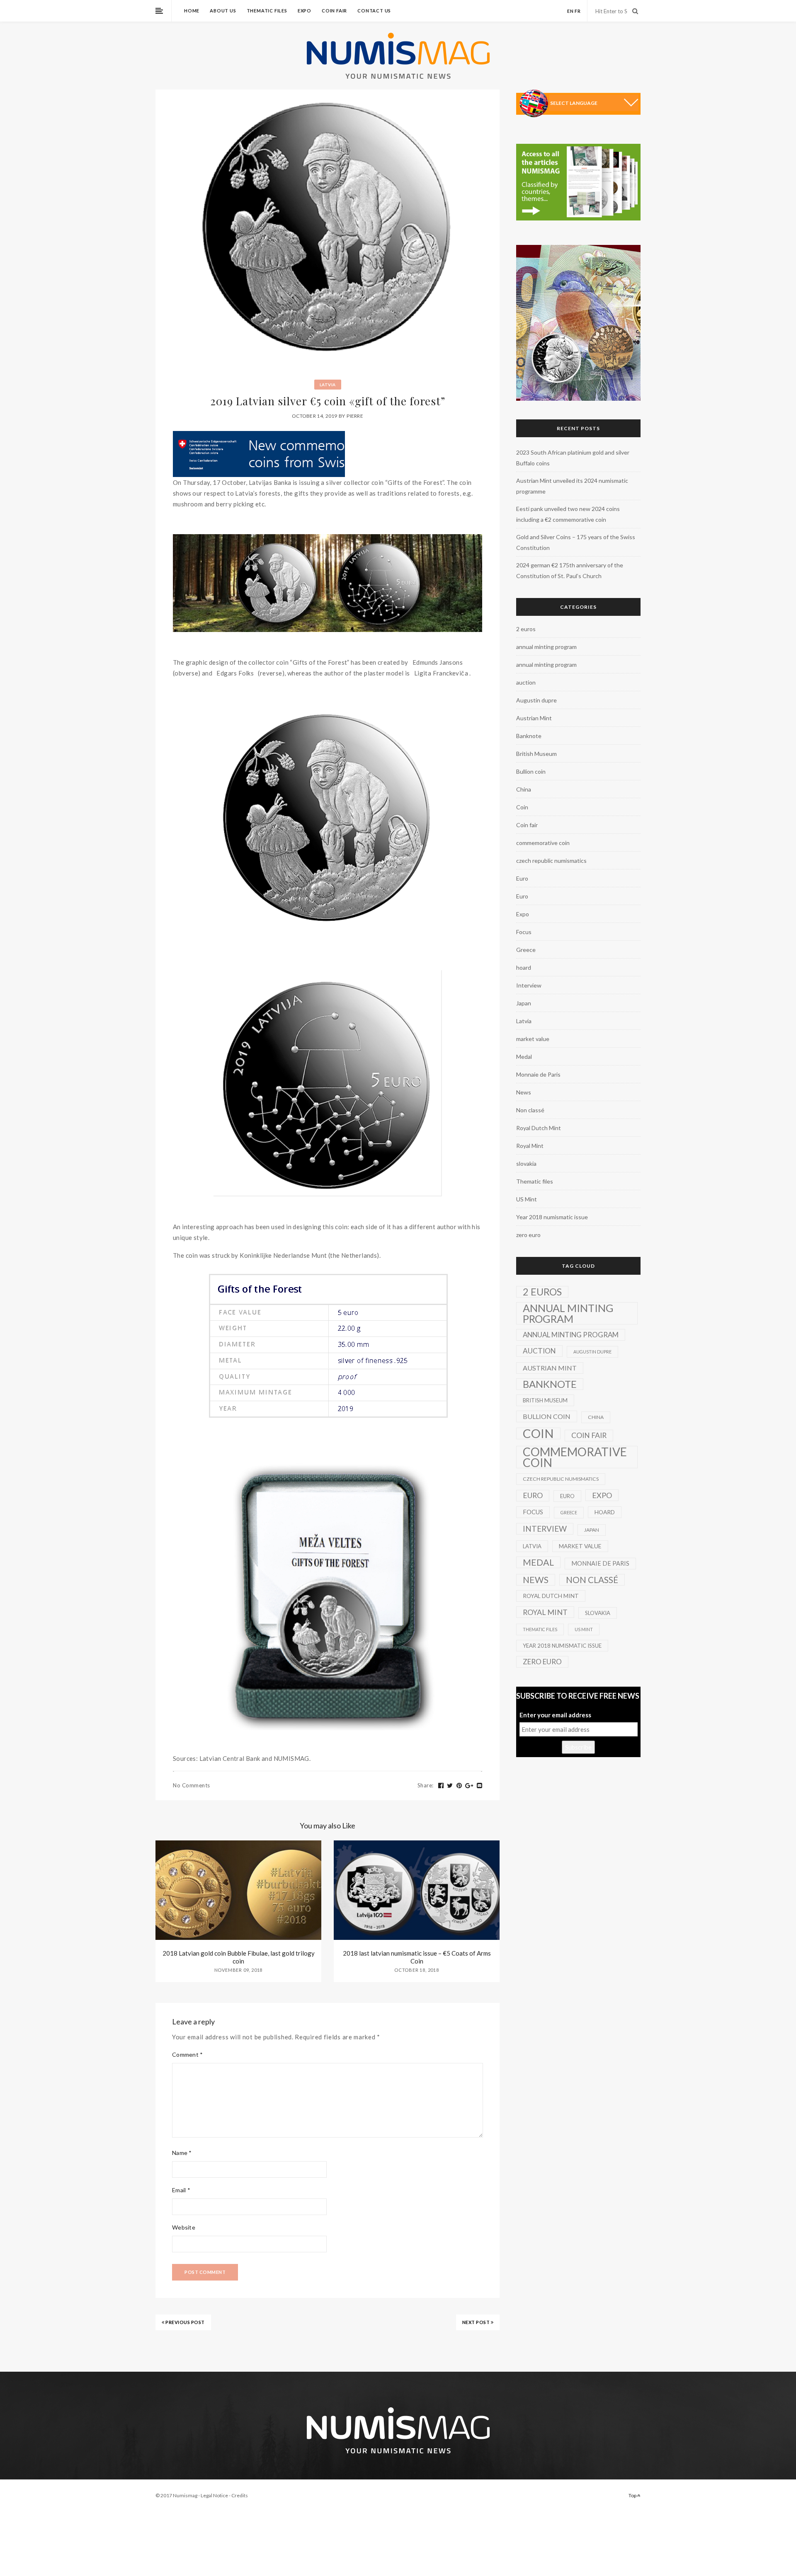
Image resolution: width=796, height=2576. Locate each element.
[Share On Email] (480, 1786)
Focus (524, 932)
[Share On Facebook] (441, 1786)
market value (533, 1039)
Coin (522, 807)
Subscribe (578, 1747)
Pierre (355, 416)
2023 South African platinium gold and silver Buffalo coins (573, 458)
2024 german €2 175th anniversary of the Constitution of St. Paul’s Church (570, 570)
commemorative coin (543, 843)
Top (633, 2495)
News (524, 1092)
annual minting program (546, 647)
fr (578, 11)
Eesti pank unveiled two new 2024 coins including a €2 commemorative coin (568, 514)
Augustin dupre (536, 700)
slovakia (526, 1163)
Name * (182, 2153)
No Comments (192, 1785)
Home (192, 11)
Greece (526, 950)
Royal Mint (530, 1146)
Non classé (530, 1110)
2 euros (526, 629)
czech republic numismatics (551, 861)
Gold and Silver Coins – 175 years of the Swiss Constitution (576, 542)
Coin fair (334, 11)
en (570, 11)
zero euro (528, 1235)
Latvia (328, 385)
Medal (524, 1057)
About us (223, 11)
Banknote (529, 736)
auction (526, 682)
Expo (305, 11)
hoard (524, 967)
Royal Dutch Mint (539, 1128)
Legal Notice (214, 2495)
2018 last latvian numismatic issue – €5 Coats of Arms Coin (417, 1957)
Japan (524, 1003)
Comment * (188, 2054)
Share (426, 1785)
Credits (240, 2495)
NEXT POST (477, 2322)
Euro (522, 878)
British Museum (536, 754)
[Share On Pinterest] (459, 1786)
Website (184, 2227)
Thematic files (267, 11)
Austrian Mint (534, 718)
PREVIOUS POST (185, 2322)
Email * (181, 2190)
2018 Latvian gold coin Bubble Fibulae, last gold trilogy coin (239, 1957)
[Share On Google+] (469, 1786)
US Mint (527, 1199)
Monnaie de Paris (538, 1074)
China (524, 789)
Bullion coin (531, 771)
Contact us (374, 11)
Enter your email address (555, 1715)
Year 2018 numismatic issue (552, 1217)
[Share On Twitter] (450, 1786)
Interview (529, 985)
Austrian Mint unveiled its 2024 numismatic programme (572, 486)
